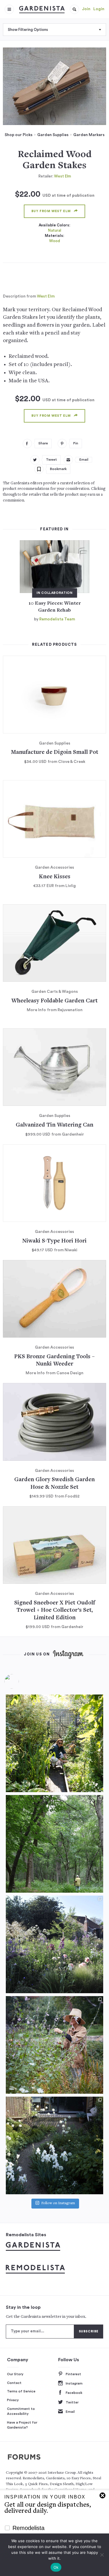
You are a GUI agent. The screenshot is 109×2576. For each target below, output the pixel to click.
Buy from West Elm (51, 211)
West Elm (62, 176)
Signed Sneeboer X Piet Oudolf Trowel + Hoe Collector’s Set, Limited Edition (55, 1611)
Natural (54, 230)
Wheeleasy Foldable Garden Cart (54, 1001)
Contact (14, 2383)
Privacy (13, 2400)
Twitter (72, 2402)
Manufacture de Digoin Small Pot (54, 753)
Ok (56, 2567)
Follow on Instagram (58, 2203)
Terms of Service (21, 2391)
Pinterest (73, 2374)
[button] (74, 9)
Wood (55, 241)
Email (70, 2412)
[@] (20, 1681)
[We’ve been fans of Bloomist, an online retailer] (54, 1743)
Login (99, 9)
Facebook (74, 2393)
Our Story (15, 2374)
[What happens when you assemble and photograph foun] (54, 1844)
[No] (102, 2555)
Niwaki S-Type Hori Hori (54, 1241)
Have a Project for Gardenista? (22, 2425)
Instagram (74, 2383)
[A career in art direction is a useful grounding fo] (54, 2145)
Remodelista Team (57, 619)
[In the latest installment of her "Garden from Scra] (54, 1944)
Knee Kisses (55, 877)
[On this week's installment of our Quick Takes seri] (54, 2045)
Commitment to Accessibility (21, 2411)
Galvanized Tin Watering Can (54, 1125)
